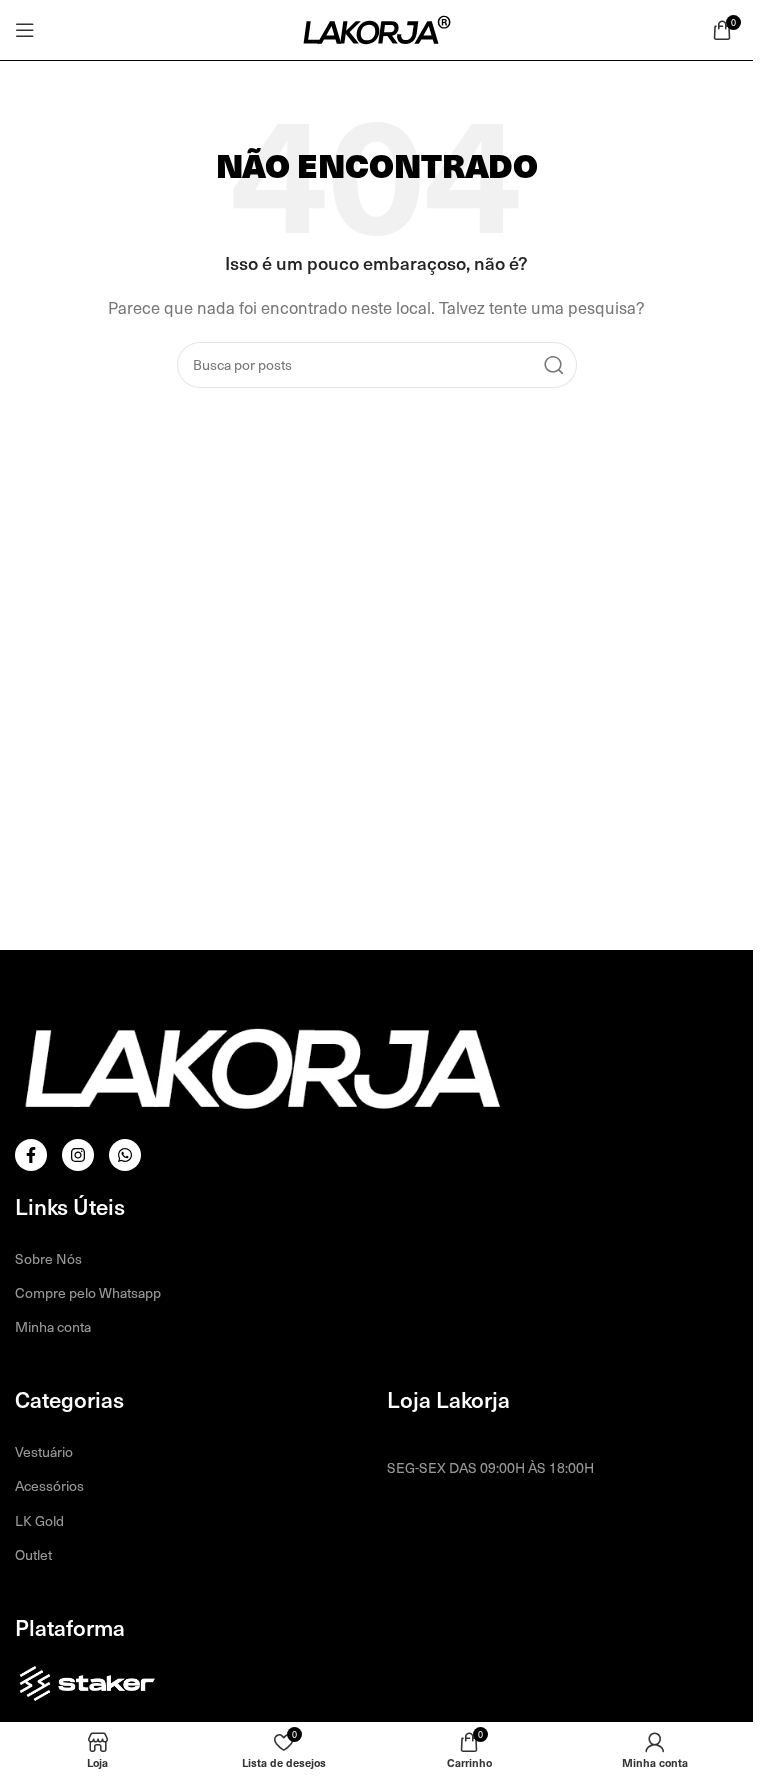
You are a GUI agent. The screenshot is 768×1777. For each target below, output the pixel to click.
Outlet (33, 1554)
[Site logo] (377, 28)
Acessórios (49, 1485)
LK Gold (39, 1520)
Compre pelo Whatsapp (88, 1292)
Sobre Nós (48, 1258)
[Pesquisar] (554, 365)
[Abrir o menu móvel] (25, 30)
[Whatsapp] (125, 1155)
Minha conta (53, 1326)
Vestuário (44, 1451)
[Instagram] (78, 1155)
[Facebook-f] (31, 1155)
